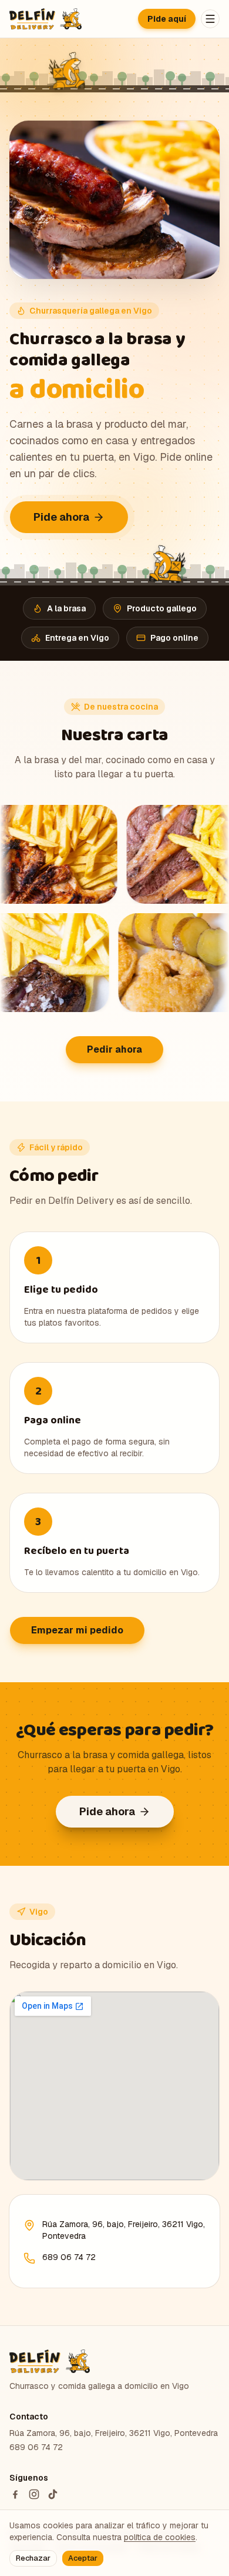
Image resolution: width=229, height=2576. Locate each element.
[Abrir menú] (210, 19)
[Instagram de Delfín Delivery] (34, 2494)
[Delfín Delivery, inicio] (46, 19)
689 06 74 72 (69, 2257)
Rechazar (33, 2558)
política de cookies (160, 2537)
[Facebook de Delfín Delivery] (15, 2494)
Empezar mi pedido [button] (77, 1630)
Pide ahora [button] (61, 517)
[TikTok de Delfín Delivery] (53, 2494)
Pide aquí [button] (167, 19)
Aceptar (83, 2558)
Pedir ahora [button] (114, 1049)
